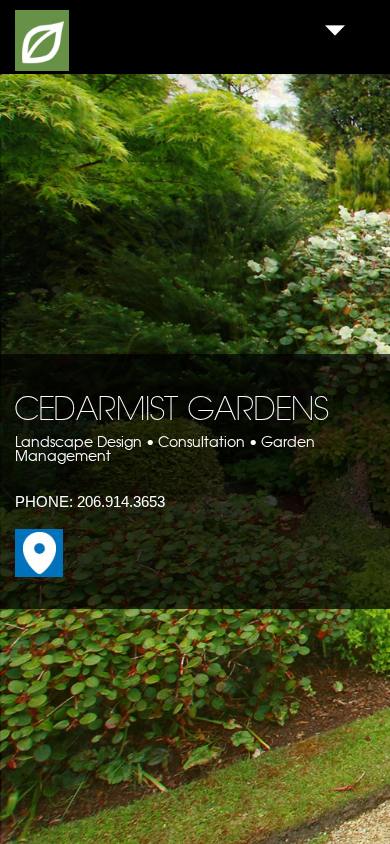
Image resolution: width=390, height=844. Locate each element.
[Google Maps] (39, 572)
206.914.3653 (121, 501)
